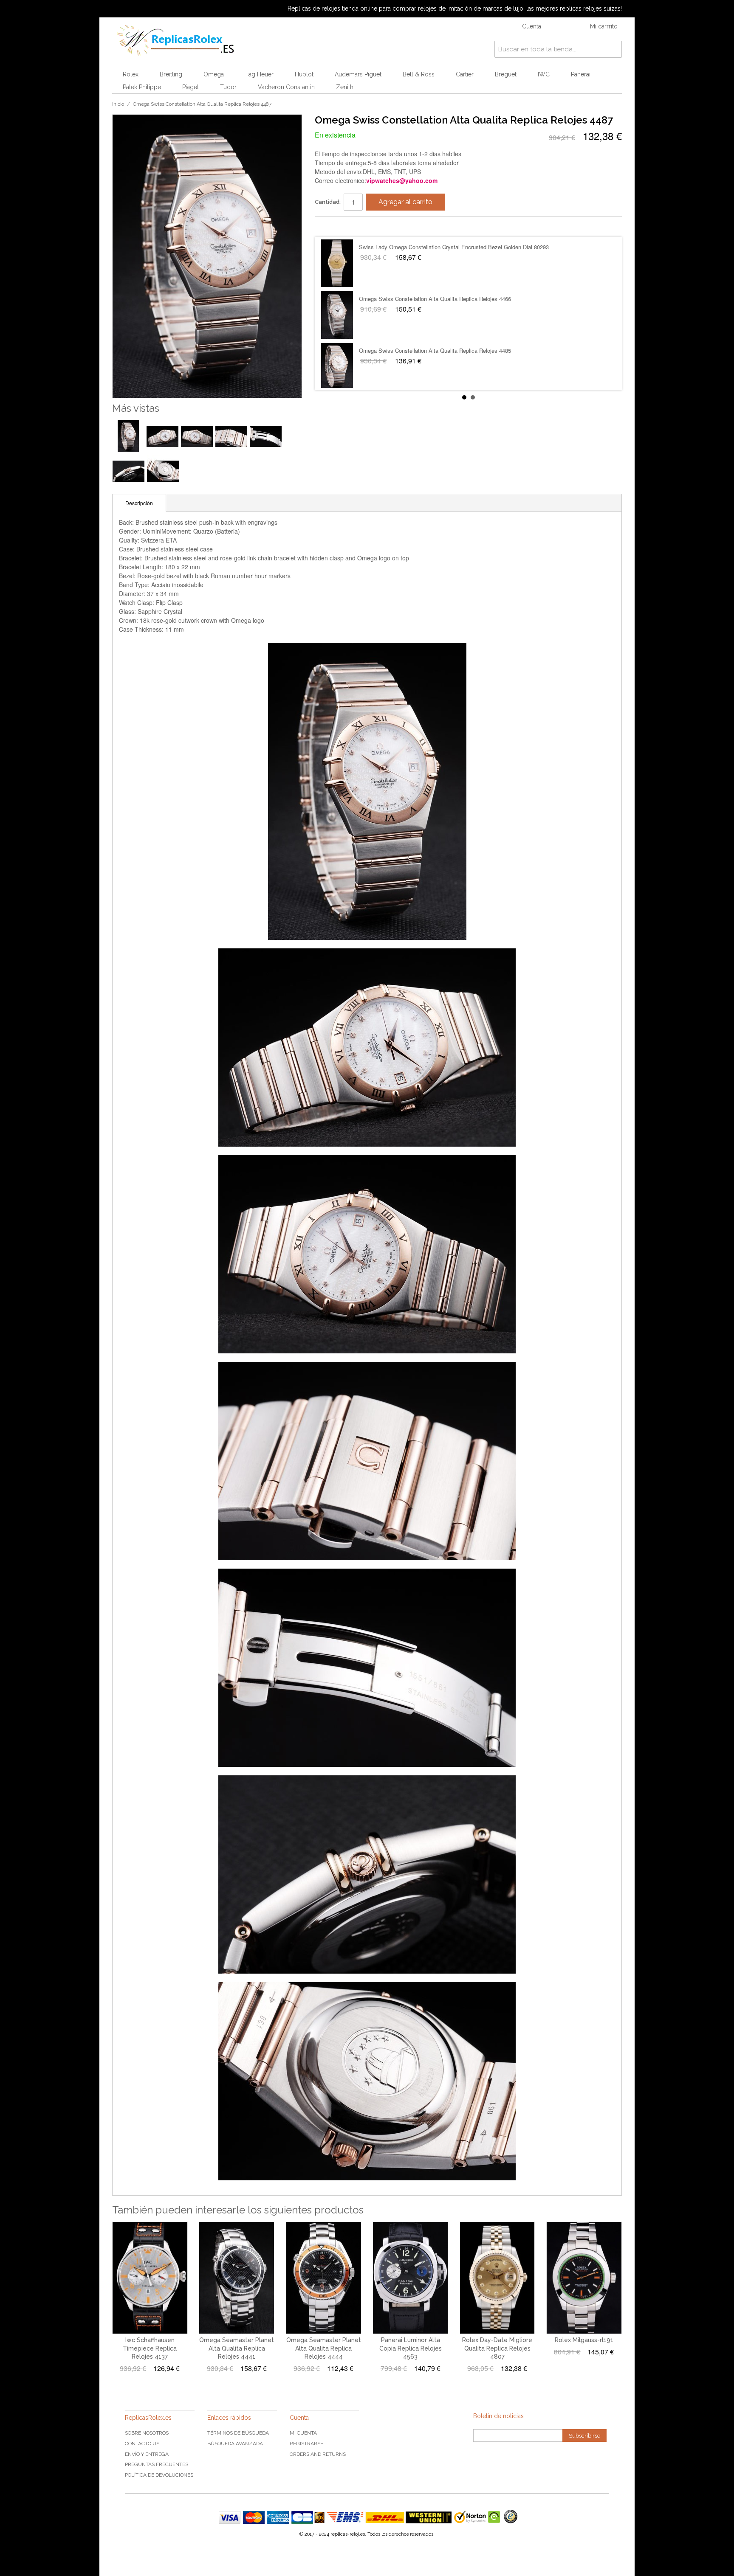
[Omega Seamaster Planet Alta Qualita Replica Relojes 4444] (324, 2278)
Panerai (581, 74)
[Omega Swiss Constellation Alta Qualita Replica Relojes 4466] (337, 315)
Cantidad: (328, 202)
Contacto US (142, 2444)
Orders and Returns (318, 2454)
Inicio (118, 104)
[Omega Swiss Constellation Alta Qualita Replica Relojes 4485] (337, 367)
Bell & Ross (419, 74)
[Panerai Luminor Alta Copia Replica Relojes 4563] (410, 2278)
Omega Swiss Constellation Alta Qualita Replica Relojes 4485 (435, 350)
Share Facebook (330, 226)
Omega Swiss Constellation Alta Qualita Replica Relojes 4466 (435, 299)
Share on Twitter (347, 226)
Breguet (506, 74)
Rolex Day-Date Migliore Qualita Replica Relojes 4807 (497, 2348)
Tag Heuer (259, 74)
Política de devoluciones (159, 2475)
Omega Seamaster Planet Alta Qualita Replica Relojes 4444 (324, 2348)
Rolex (131, 74)
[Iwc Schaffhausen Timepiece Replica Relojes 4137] (150, 2278)
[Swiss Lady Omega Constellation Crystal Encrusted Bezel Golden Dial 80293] (337, 263)
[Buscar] (613, 49)
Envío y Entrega (147, 2454)
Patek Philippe (142, 87)
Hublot (304, 74)
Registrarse (306, 2444)
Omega (214, 74)
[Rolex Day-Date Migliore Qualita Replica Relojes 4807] (497, 2278)
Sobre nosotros (147, 2433)
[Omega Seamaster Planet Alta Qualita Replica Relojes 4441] (237, 2278)
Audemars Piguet (358, 74)
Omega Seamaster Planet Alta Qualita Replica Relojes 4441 (237, 2348)
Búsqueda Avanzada (235, 2444)
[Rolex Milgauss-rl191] (584, 2278)
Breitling (171, 74)
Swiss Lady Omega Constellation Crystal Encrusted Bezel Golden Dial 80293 (454, 247)
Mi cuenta (303, 2433)
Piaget (191, 87)
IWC (544, 74)
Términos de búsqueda (238, 2433)
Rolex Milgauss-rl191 (584, 2340)
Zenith (345, 87)
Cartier (465, 74)
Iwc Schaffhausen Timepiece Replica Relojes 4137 (150, 2348)
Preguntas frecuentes (157, 2464)
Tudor (228, 87)
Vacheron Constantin (286, 87)
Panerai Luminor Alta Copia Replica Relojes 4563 (411, 2348)
